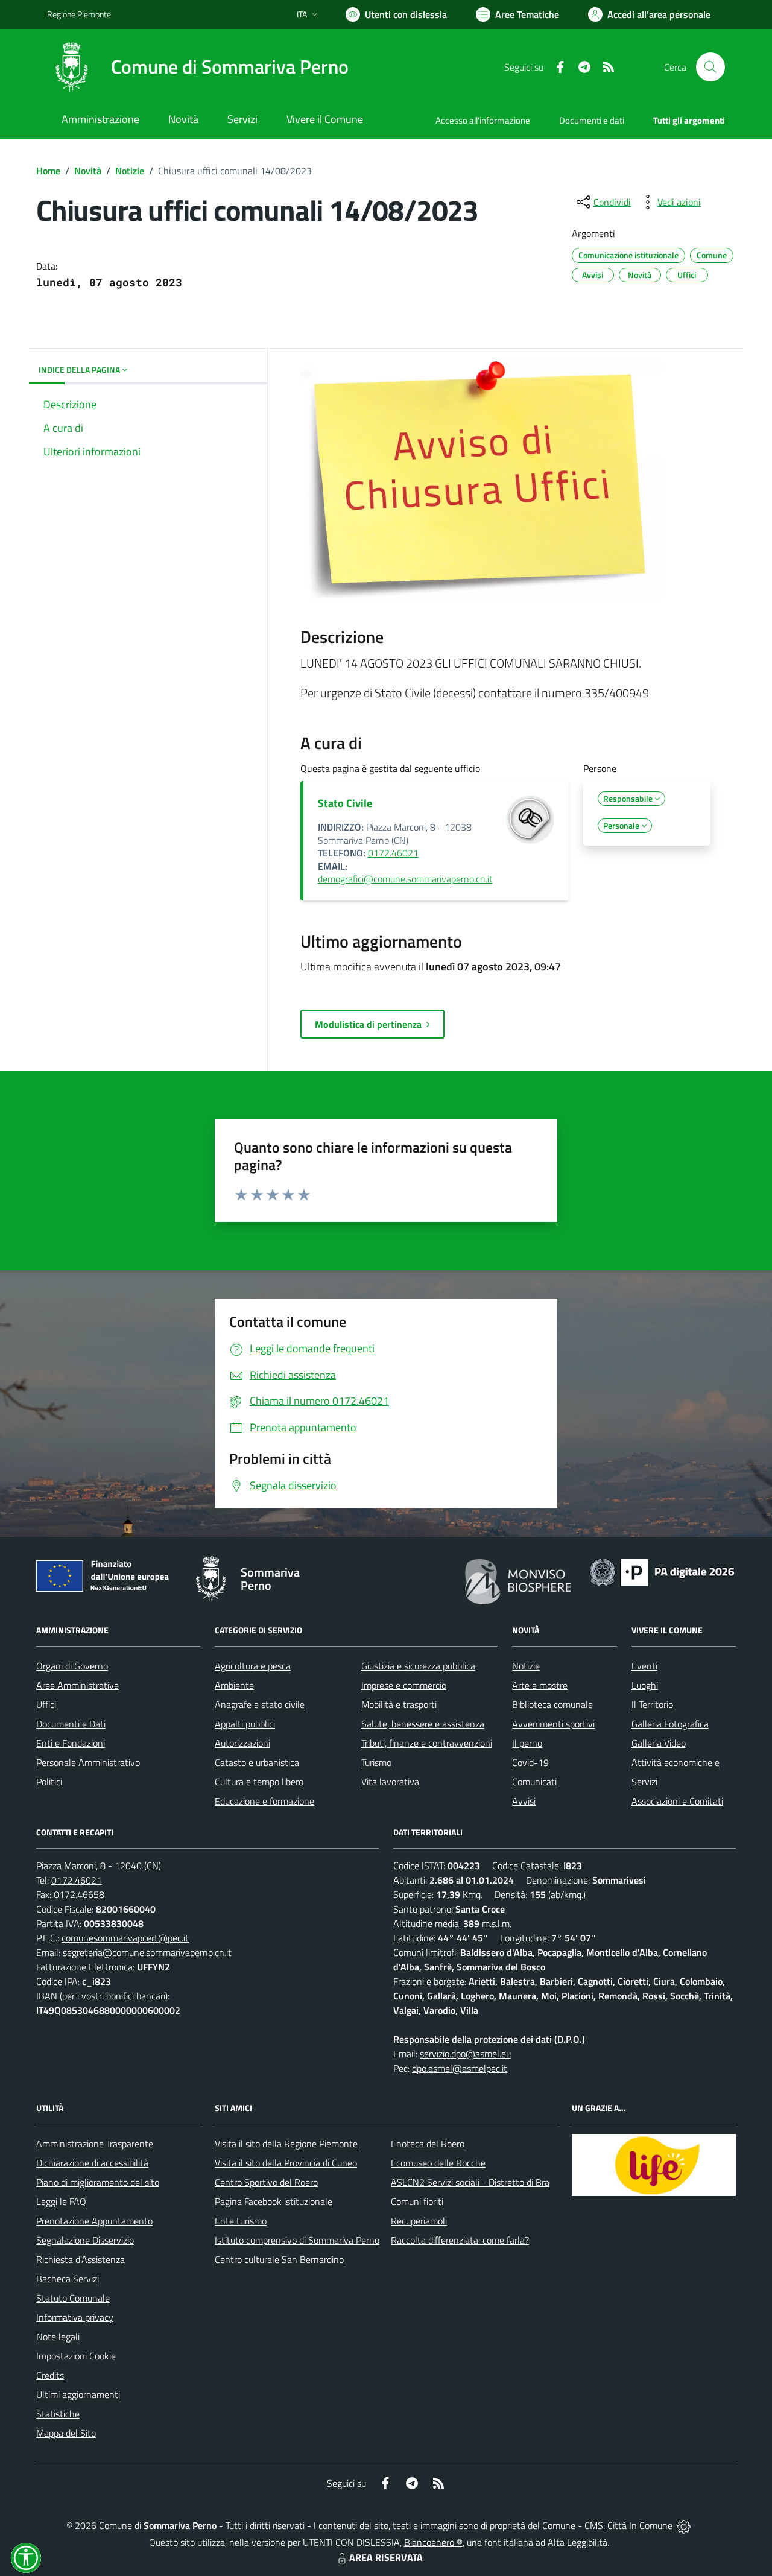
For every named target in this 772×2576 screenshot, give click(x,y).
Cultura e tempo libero (259, 1782)
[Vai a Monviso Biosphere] (518, 1580)
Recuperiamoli (419, 2221)
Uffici (46, 1704)
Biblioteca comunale (552, 1704)
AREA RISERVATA (386, 2557)
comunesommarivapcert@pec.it (125, 1938)
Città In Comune (640, 2525)
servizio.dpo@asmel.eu (465, 2054)
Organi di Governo (72, 1666)
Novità (88, 171)
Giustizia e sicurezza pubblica (418, 1666)
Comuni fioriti (417, 2201)
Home (48, 171)
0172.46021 (393, 853)
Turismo (376, 1762)
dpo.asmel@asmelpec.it (460, 2068)
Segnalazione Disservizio (85, 2240)
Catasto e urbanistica (257, 1762)
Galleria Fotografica (670, 1724)
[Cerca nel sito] (710, 67)
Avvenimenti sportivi (553, 1724)
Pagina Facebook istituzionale (274, 2201)
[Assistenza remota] (684, 2525)
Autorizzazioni (242, 1743)
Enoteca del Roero (428, 2144)
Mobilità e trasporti (399, 1704)
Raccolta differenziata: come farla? (460, 2240)
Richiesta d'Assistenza (81, 2259)
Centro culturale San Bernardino (279, 2259)
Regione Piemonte (79, 14)
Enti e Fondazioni (71, 1743)
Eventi (644, 1666)
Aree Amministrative (78, 1685)
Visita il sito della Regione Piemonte (286, 2144)
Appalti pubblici (245, 1724)
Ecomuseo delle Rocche (438, 2163)
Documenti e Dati (71, 1724)
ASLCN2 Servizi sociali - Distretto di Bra (470, 2182)
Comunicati (534, 1782)
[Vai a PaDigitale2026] (662, 1571)
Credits (50, 2375)
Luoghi (645, 1685)
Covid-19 (530, 1762)
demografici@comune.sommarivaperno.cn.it (405, 879)
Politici (49, 1782)
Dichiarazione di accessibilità (92, 2163)
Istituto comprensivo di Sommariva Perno (297, 2240)
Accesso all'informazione (483, 120)
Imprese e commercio (404, 1685)
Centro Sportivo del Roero (266, 2182)
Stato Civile (345, 803)
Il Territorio (652, 1704)
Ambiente (234, 1685)
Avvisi (524, 1801)
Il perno (527, 1743)
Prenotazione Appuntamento (94, 2221)
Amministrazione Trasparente (95, 2144)
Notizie (130, 171)
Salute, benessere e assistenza (423, 1724)
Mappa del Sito (66, 2433)
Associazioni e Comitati (677, 1801)
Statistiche (58, 2414)
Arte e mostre (540, 1685)
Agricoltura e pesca (253, 1666)
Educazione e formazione (264, 1801)
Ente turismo (241, 2221)
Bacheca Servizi (68, 2279)
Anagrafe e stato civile (260, 1704)
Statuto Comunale (73, 2298)
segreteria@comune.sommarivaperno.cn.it (147, 1952)
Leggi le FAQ (61, 2201)
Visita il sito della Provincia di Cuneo (286, 2163)
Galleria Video (659, 1743)
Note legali (58, 2337)
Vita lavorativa (390, 1782)
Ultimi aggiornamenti (78, 2394)
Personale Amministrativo (88, 1762)
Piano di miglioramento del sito (98, 2182)
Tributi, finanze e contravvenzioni (427, 1743)
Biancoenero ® (433, 2542)
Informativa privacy (75, 2317)
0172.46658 (79, 1894)
